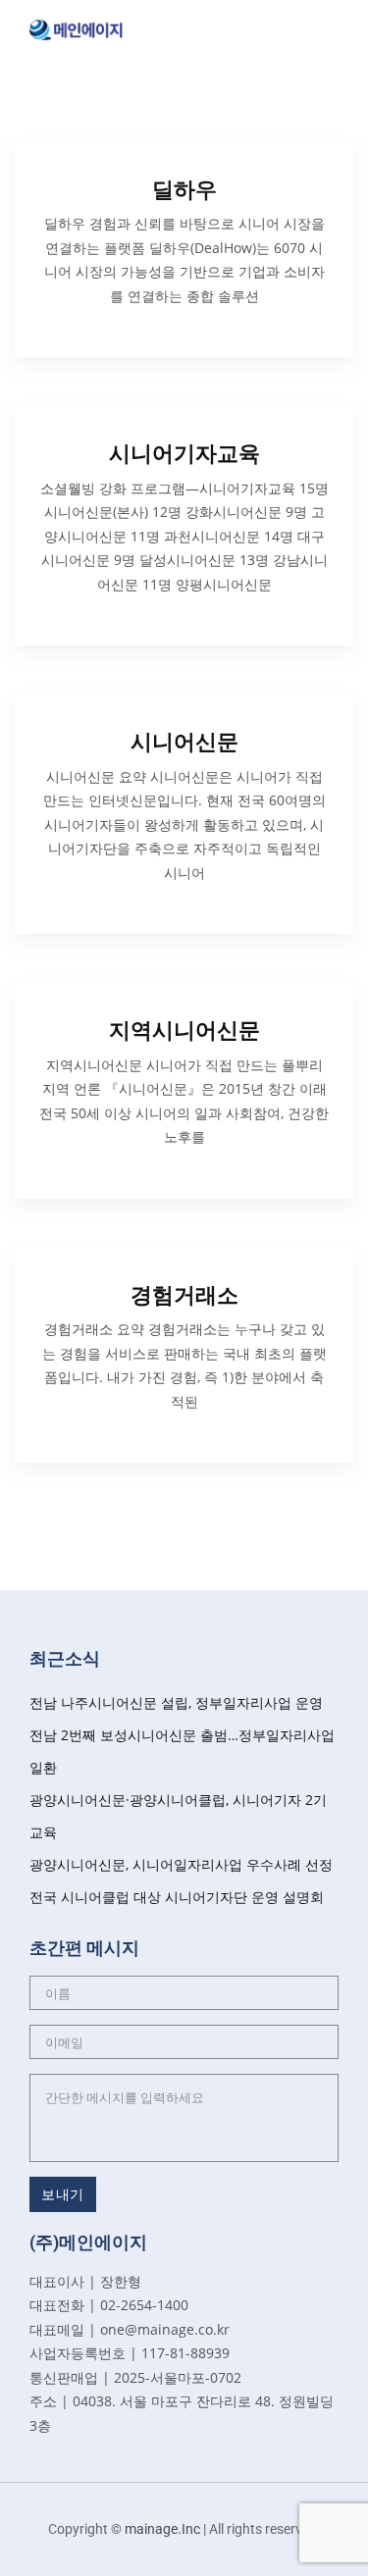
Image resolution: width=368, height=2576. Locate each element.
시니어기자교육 (184, 454)
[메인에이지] (77, 27)
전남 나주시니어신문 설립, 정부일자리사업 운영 (176, 1702)
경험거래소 (184, 1295)
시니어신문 (184, 742)
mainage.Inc (162, 2529)
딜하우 (184, 190)
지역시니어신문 (184, 1030)
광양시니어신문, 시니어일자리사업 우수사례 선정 (181, 1864)
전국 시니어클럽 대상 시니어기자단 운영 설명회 (177, 1897)
